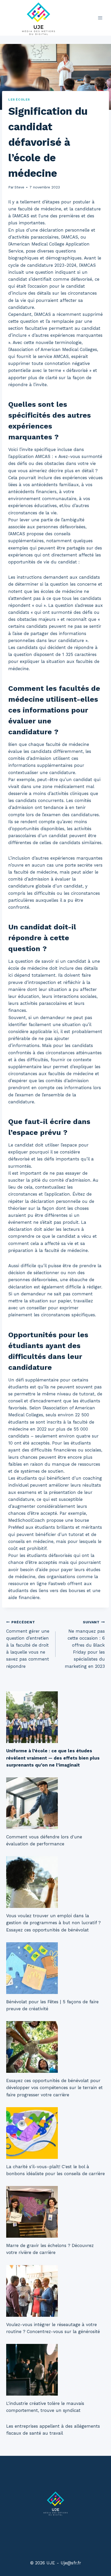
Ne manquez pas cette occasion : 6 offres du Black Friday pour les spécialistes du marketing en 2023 (85, 1644)
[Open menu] (100, 18)
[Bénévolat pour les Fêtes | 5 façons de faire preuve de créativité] (55, 1968)
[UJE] (38, 18)
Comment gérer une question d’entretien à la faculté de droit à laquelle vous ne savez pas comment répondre (28, 1644)
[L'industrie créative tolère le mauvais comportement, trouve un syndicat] (55, 2370)
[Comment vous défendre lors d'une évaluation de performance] (55, 1803)
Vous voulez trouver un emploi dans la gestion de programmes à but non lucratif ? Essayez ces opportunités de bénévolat (53, 1923)
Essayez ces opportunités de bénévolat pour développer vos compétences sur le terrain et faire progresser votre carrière (54, 2088)
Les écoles (19, 100)
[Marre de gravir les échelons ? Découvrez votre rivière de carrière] (55, 2212)
